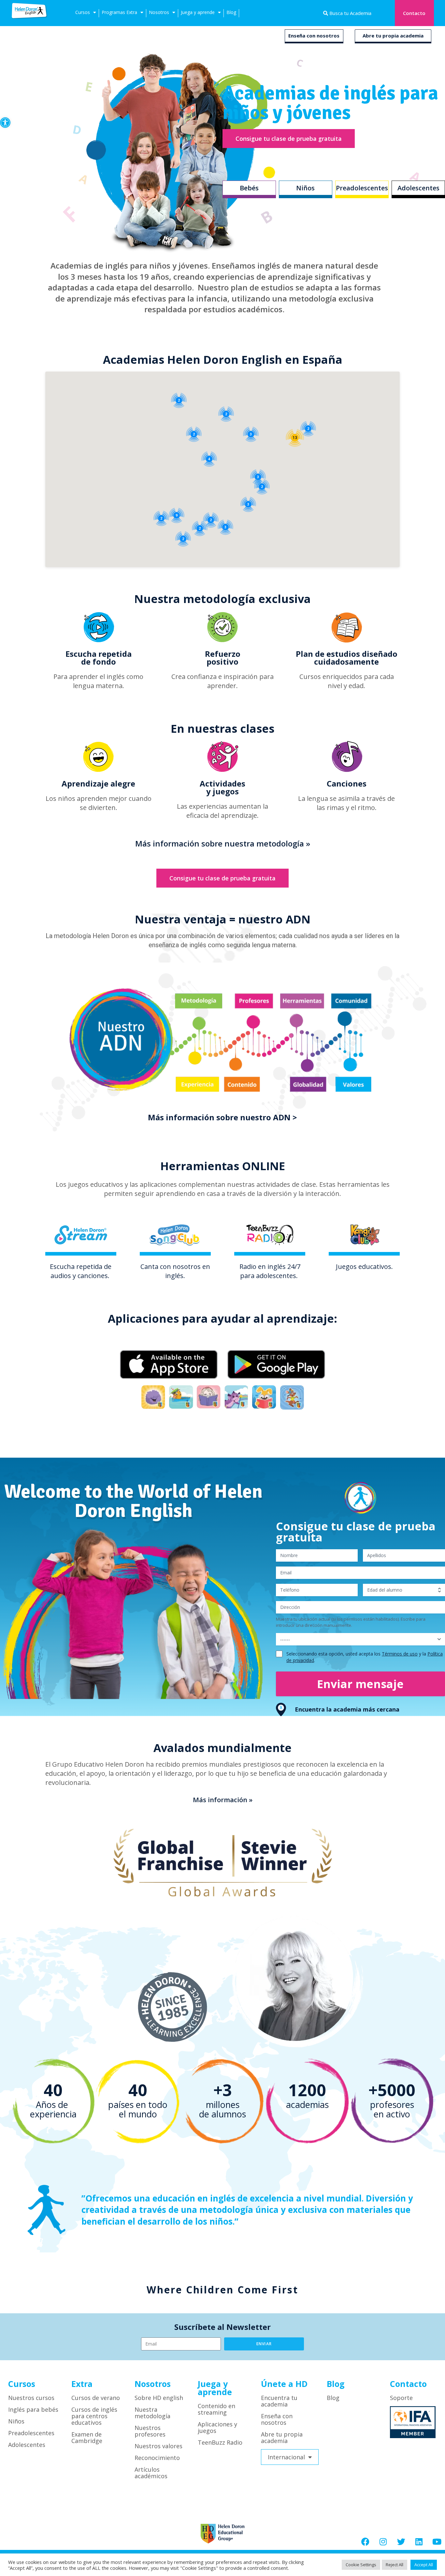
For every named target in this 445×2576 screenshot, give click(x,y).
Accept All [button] (424, 2565)
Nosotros (159, 12)
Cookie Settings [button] (361, 2565)
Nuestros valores (158, 2446)
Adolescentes (27, 2445)
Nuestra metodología (152, 2413)
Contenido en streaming (216, 2409)
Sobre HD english (159, 2398)
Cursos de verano (96, 2398)
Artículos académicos (151, 2473)
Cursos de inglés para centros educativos (94, 2416)
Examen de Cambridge (87, 2437)
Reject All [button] (395, 2565)
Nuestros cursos (31, 2398)
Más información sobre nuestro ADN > (223, 1117)
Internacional (286, 2457)
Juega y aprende (198, 12)
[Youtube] (437, 2542)
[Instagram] (383, 2542)
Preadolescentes (31, 2433)
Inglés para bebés (33, 2409)
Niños (16, 2421)
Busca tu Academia (350, 13)
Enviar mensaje (360, 1684)
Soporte (401, 2398)
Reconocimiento (157, 2458)
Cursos (83, 12)
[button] (5, 123)
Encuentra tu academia (279, 2401)
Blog (231, 12)
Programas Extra (119, 12)
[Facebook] (365, 2542)
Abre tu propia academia (393, 36)
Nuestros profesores (150, 2431)
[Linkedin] (419, 2542)
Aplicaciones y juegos (217, 2427)
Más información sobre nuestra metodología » (223, 843)
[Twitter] (401, 2542)
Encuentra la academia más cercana (347, 1709)
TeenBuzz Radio (220, 2442)
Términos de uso (400, 1654)
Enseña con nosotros (314, 36)
